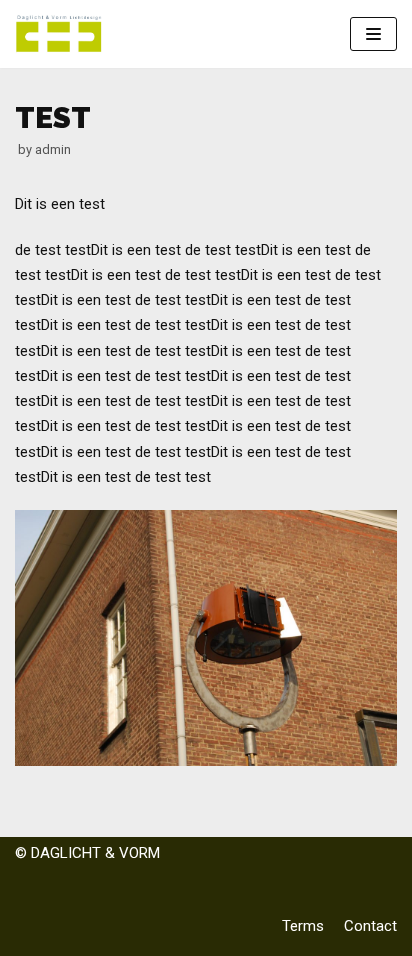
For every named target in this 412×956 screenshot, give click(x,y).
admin (53, 149)
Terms (303, 926)
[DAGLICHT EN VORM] (60, 34)
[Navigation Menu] (373, 34)
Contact (370, 926)
